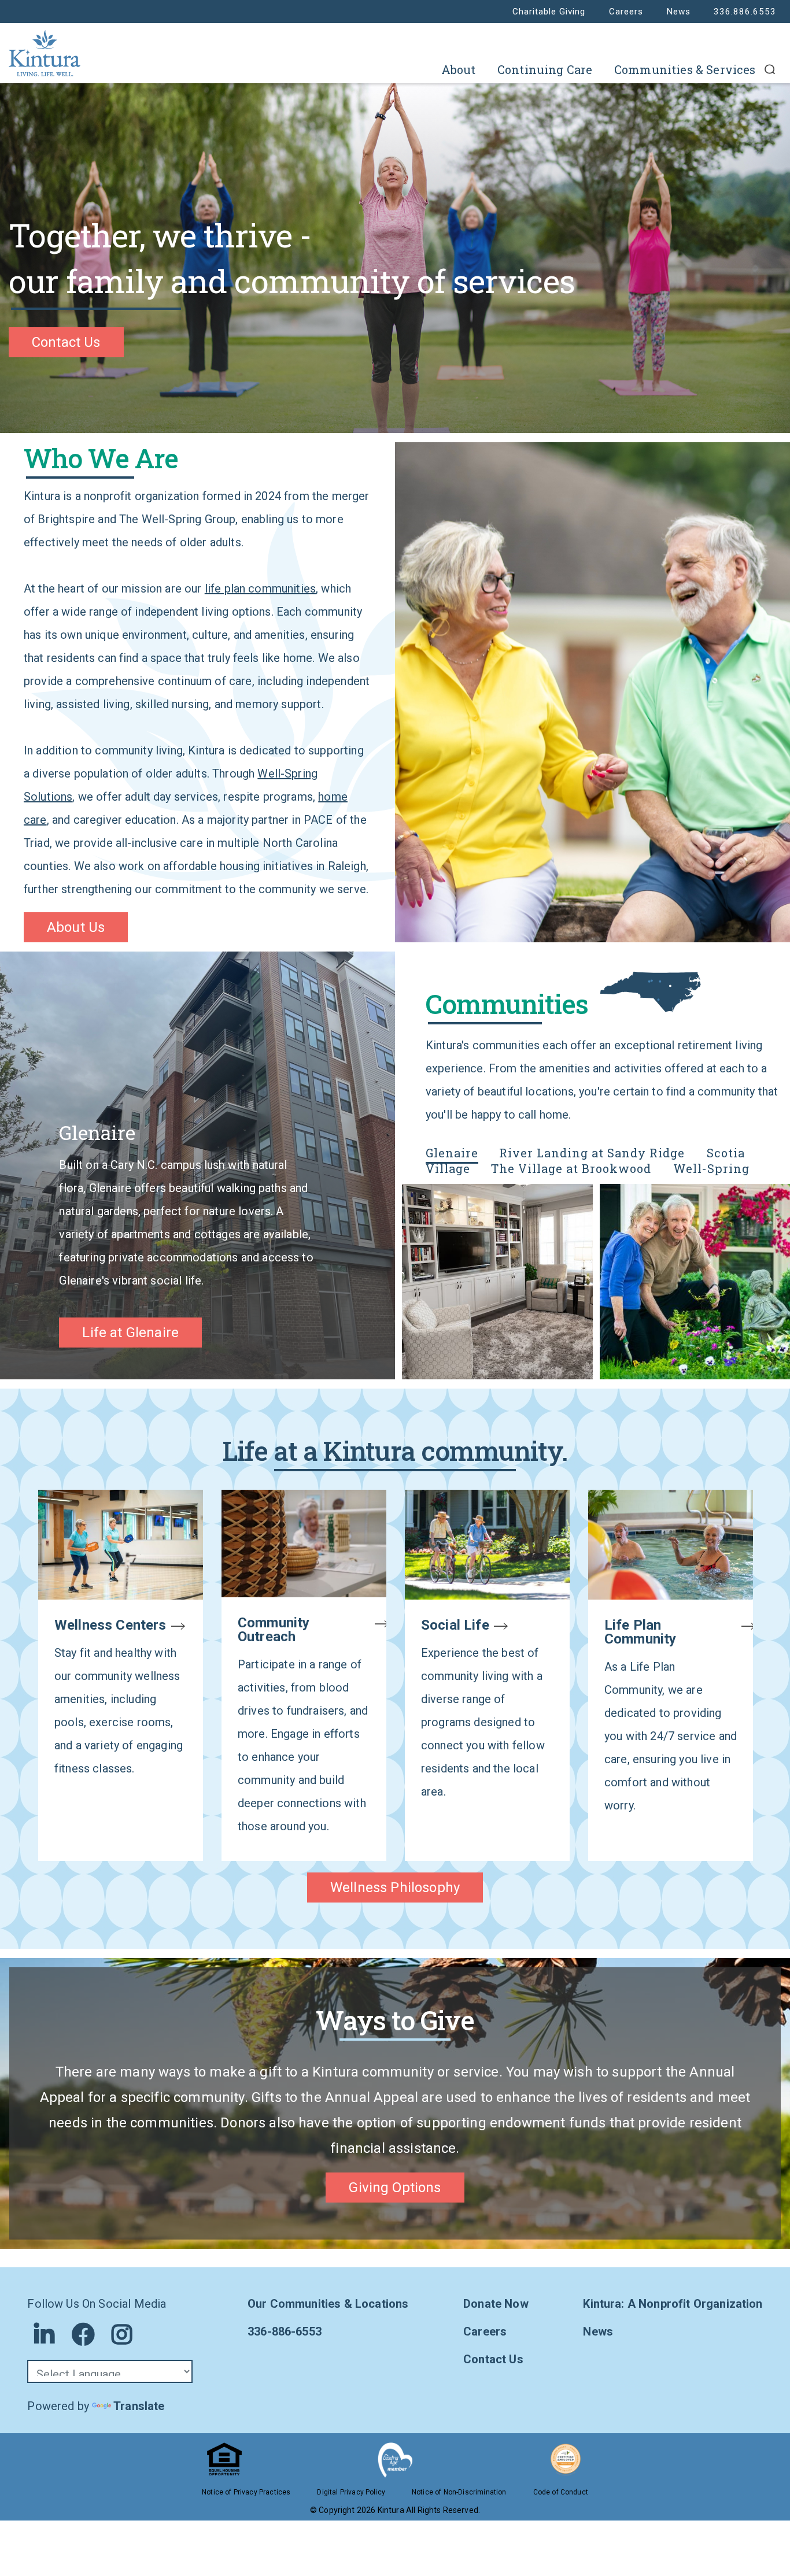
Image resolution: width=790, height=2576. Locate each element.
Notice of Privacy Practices (246, 2492)
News (678, 12)
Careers (626, 12)
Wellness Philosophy (395, 1887)
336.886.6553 (745, 12)
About (459, 69)
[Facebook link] (83, 2334)
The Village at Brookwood (573, 1168)
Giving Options (395, 2188)
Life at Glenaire (130, 1333)
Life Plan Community (640, 1632)
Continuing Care (545, 69)
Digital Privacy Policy (351, 2492)
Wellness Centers (110, 1625)
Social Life (455, 1625)
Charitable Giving (549, 12)
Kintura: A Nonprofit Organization (673, 2304)
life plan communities (260, 589)
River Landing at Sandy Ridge (594, 1153)
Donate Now (496, 2304)
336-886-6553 (285, 2331)
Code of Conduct (561, 2492)
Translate (139, 2406)
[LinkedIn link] (44, 2334)
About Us (76, 927)
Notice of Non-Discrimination (459, 2492)
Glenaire (452, 1153)
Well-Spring (711, 1168)
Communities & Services (685, 69)
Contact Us (66, 342)
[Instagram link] (122, 2334)
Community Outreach (274, 1630)
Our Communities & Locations (328, 2304)
